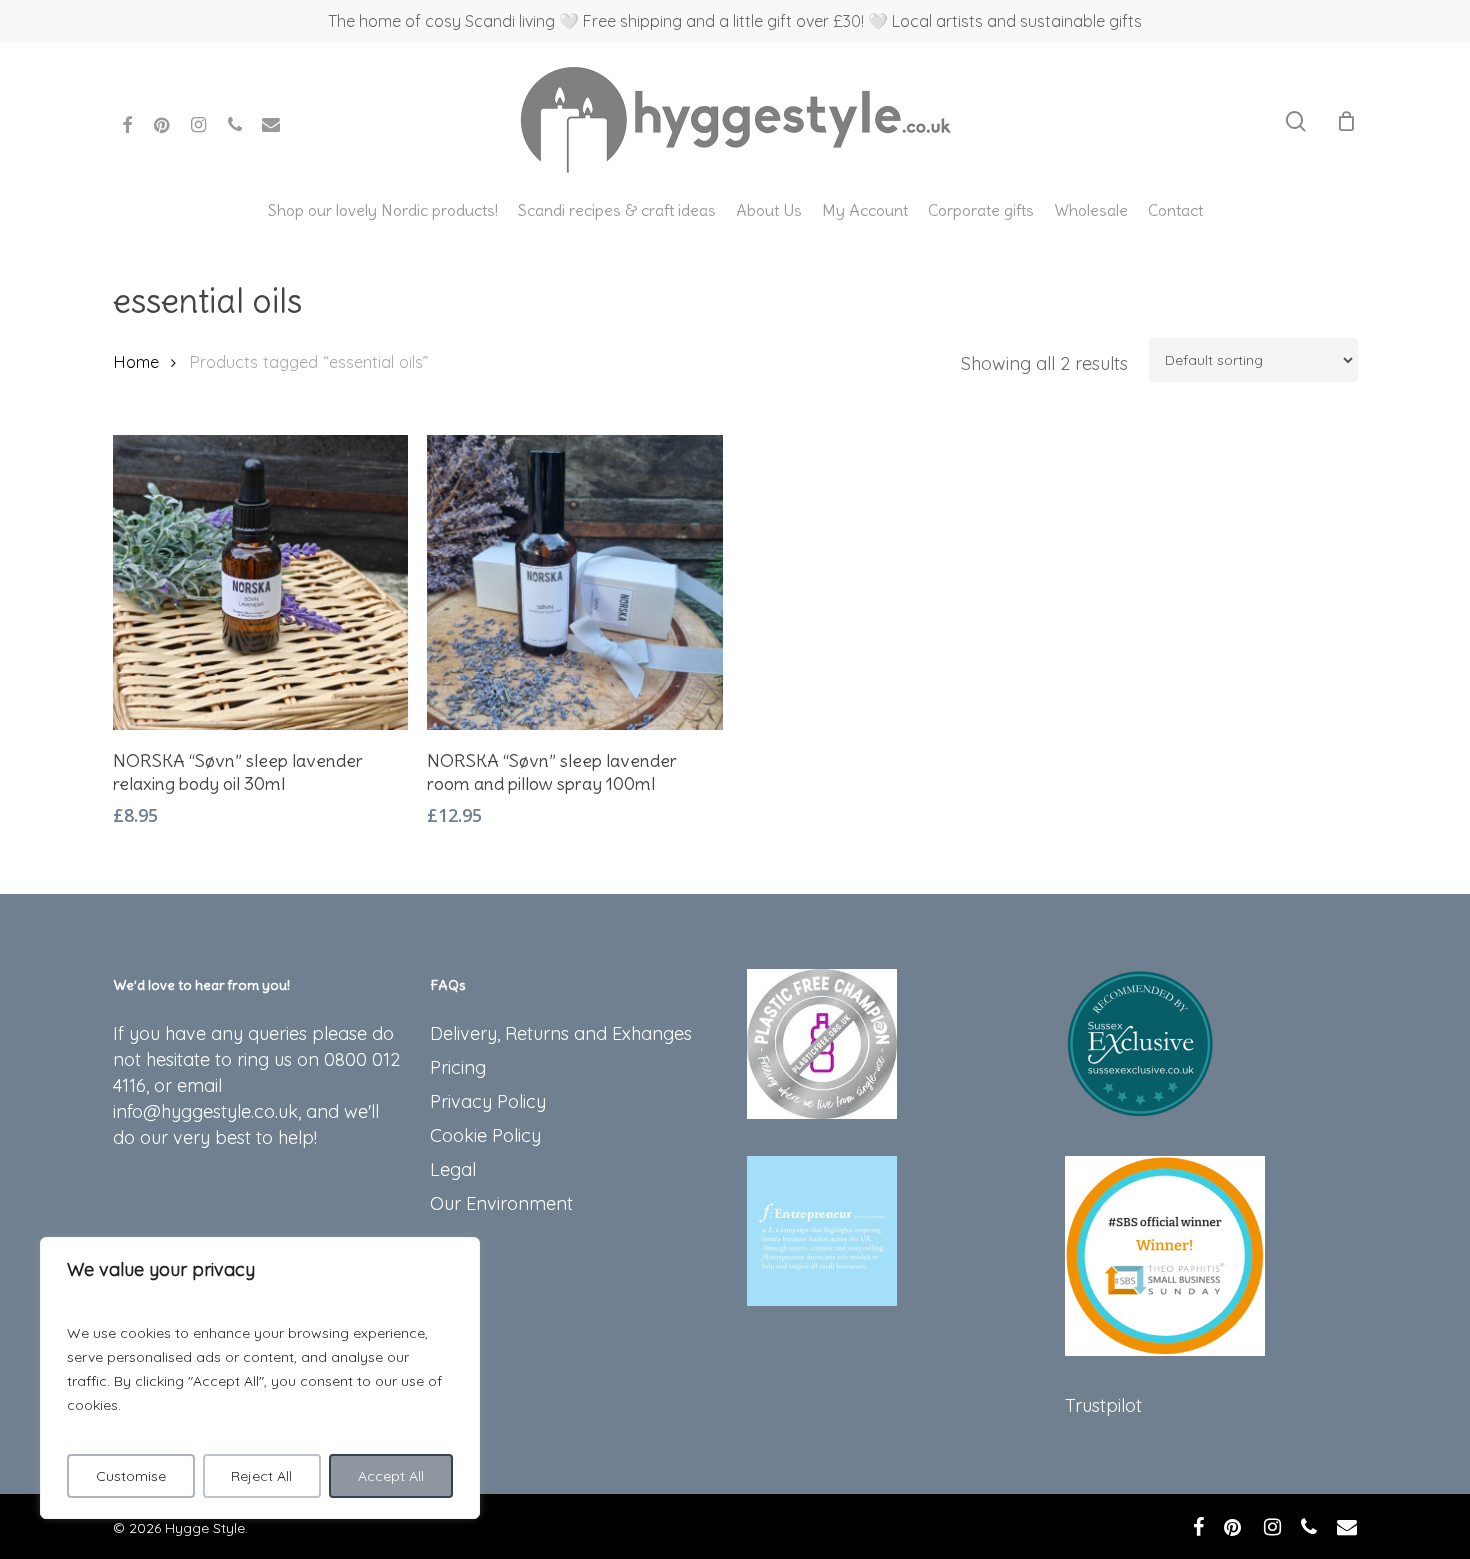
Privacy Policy (488, 1101)
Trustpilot (1103, 1405)
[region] (260, 1378)
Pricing (458, 1067)
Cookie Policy (485, 1135)
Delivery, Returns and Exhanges (561, 1033)
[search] (1296, 121)
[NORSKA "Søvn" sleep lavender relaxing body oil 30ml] (261, 582)
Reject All (261, 1476)
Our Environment (501, 1203)
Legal (453, 1169)
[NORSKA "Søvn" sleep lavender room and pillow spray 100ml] (575, 582)
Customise (131, 1476)
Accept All (391, 1476)
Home (136, 361)
